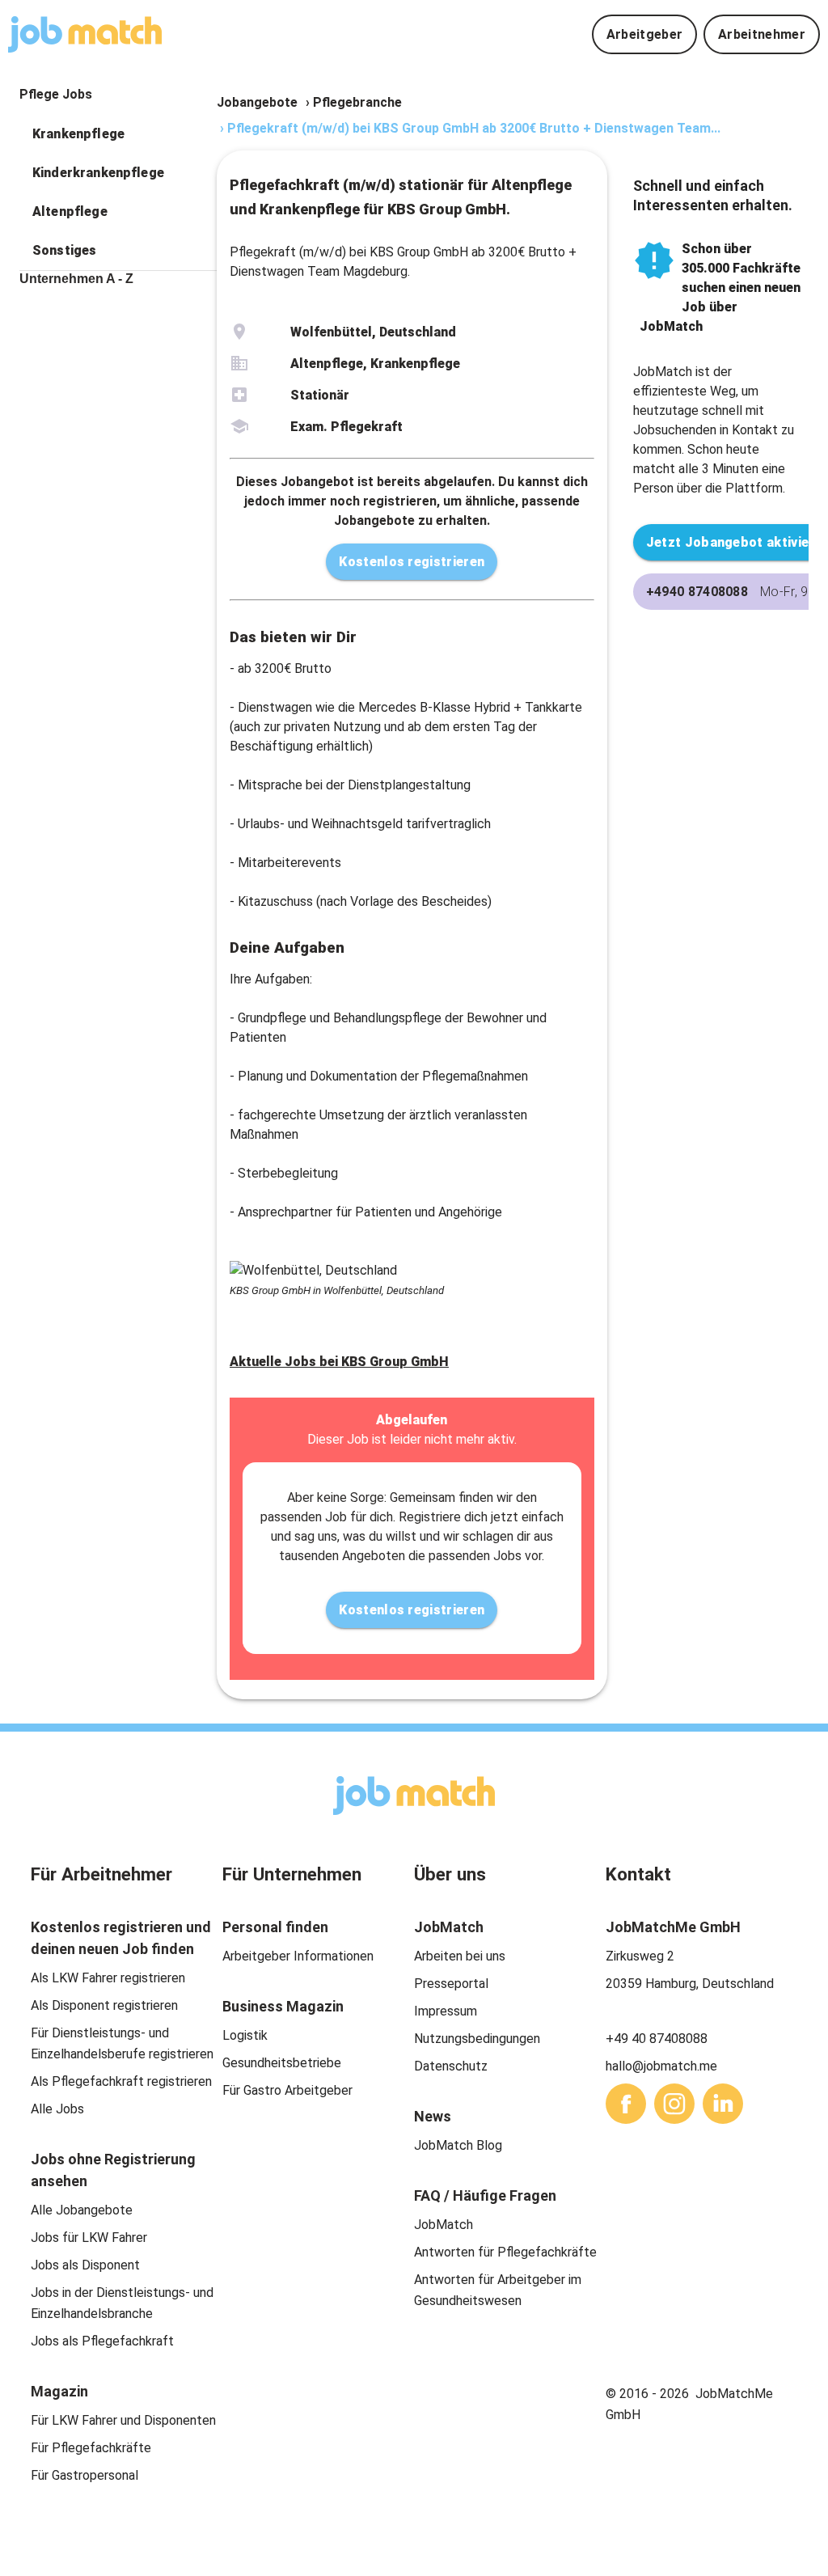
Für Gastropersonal (84, 2475)
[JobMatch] (85, 34)
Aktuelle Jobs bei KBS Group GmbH (339, 1362)
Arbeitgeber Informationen (298, 1956)
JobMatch (444, 2225)
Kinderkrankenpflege (98, 173)
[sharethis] (626, 2104)
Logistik (245, 2035)
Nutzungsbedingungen (477, 2039)
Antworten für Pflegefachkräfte (505, 2252)
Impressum (446, 2011)
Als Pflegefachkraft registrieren (121, 2081)
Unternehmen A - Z (76, 279)
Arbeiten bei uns (460, 1956)
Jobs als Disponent (85, 2265)
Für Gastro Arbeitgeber (287, 2090)
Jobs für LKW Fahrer (89, 2238)
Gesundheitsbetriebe (282, 2063)
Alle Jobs (57, 2109)
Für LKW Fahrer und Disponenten (123, 2420)
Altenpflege (70, 211)
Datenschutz (451, 2066)
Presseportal (451, 1984)
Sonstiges (64, 250)
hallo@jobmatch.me (661, 2066)
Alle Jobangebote (82, 2210)
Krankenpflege (78, 134)
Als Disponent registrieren (104, 2005)
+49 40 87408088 (657, 2039)
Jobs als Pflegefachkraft (102, 2341)
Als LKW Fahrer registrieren (108, 1978)
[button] (118, 134)
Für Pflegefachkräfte (91, 2448)
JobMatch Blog (458, 2145)
